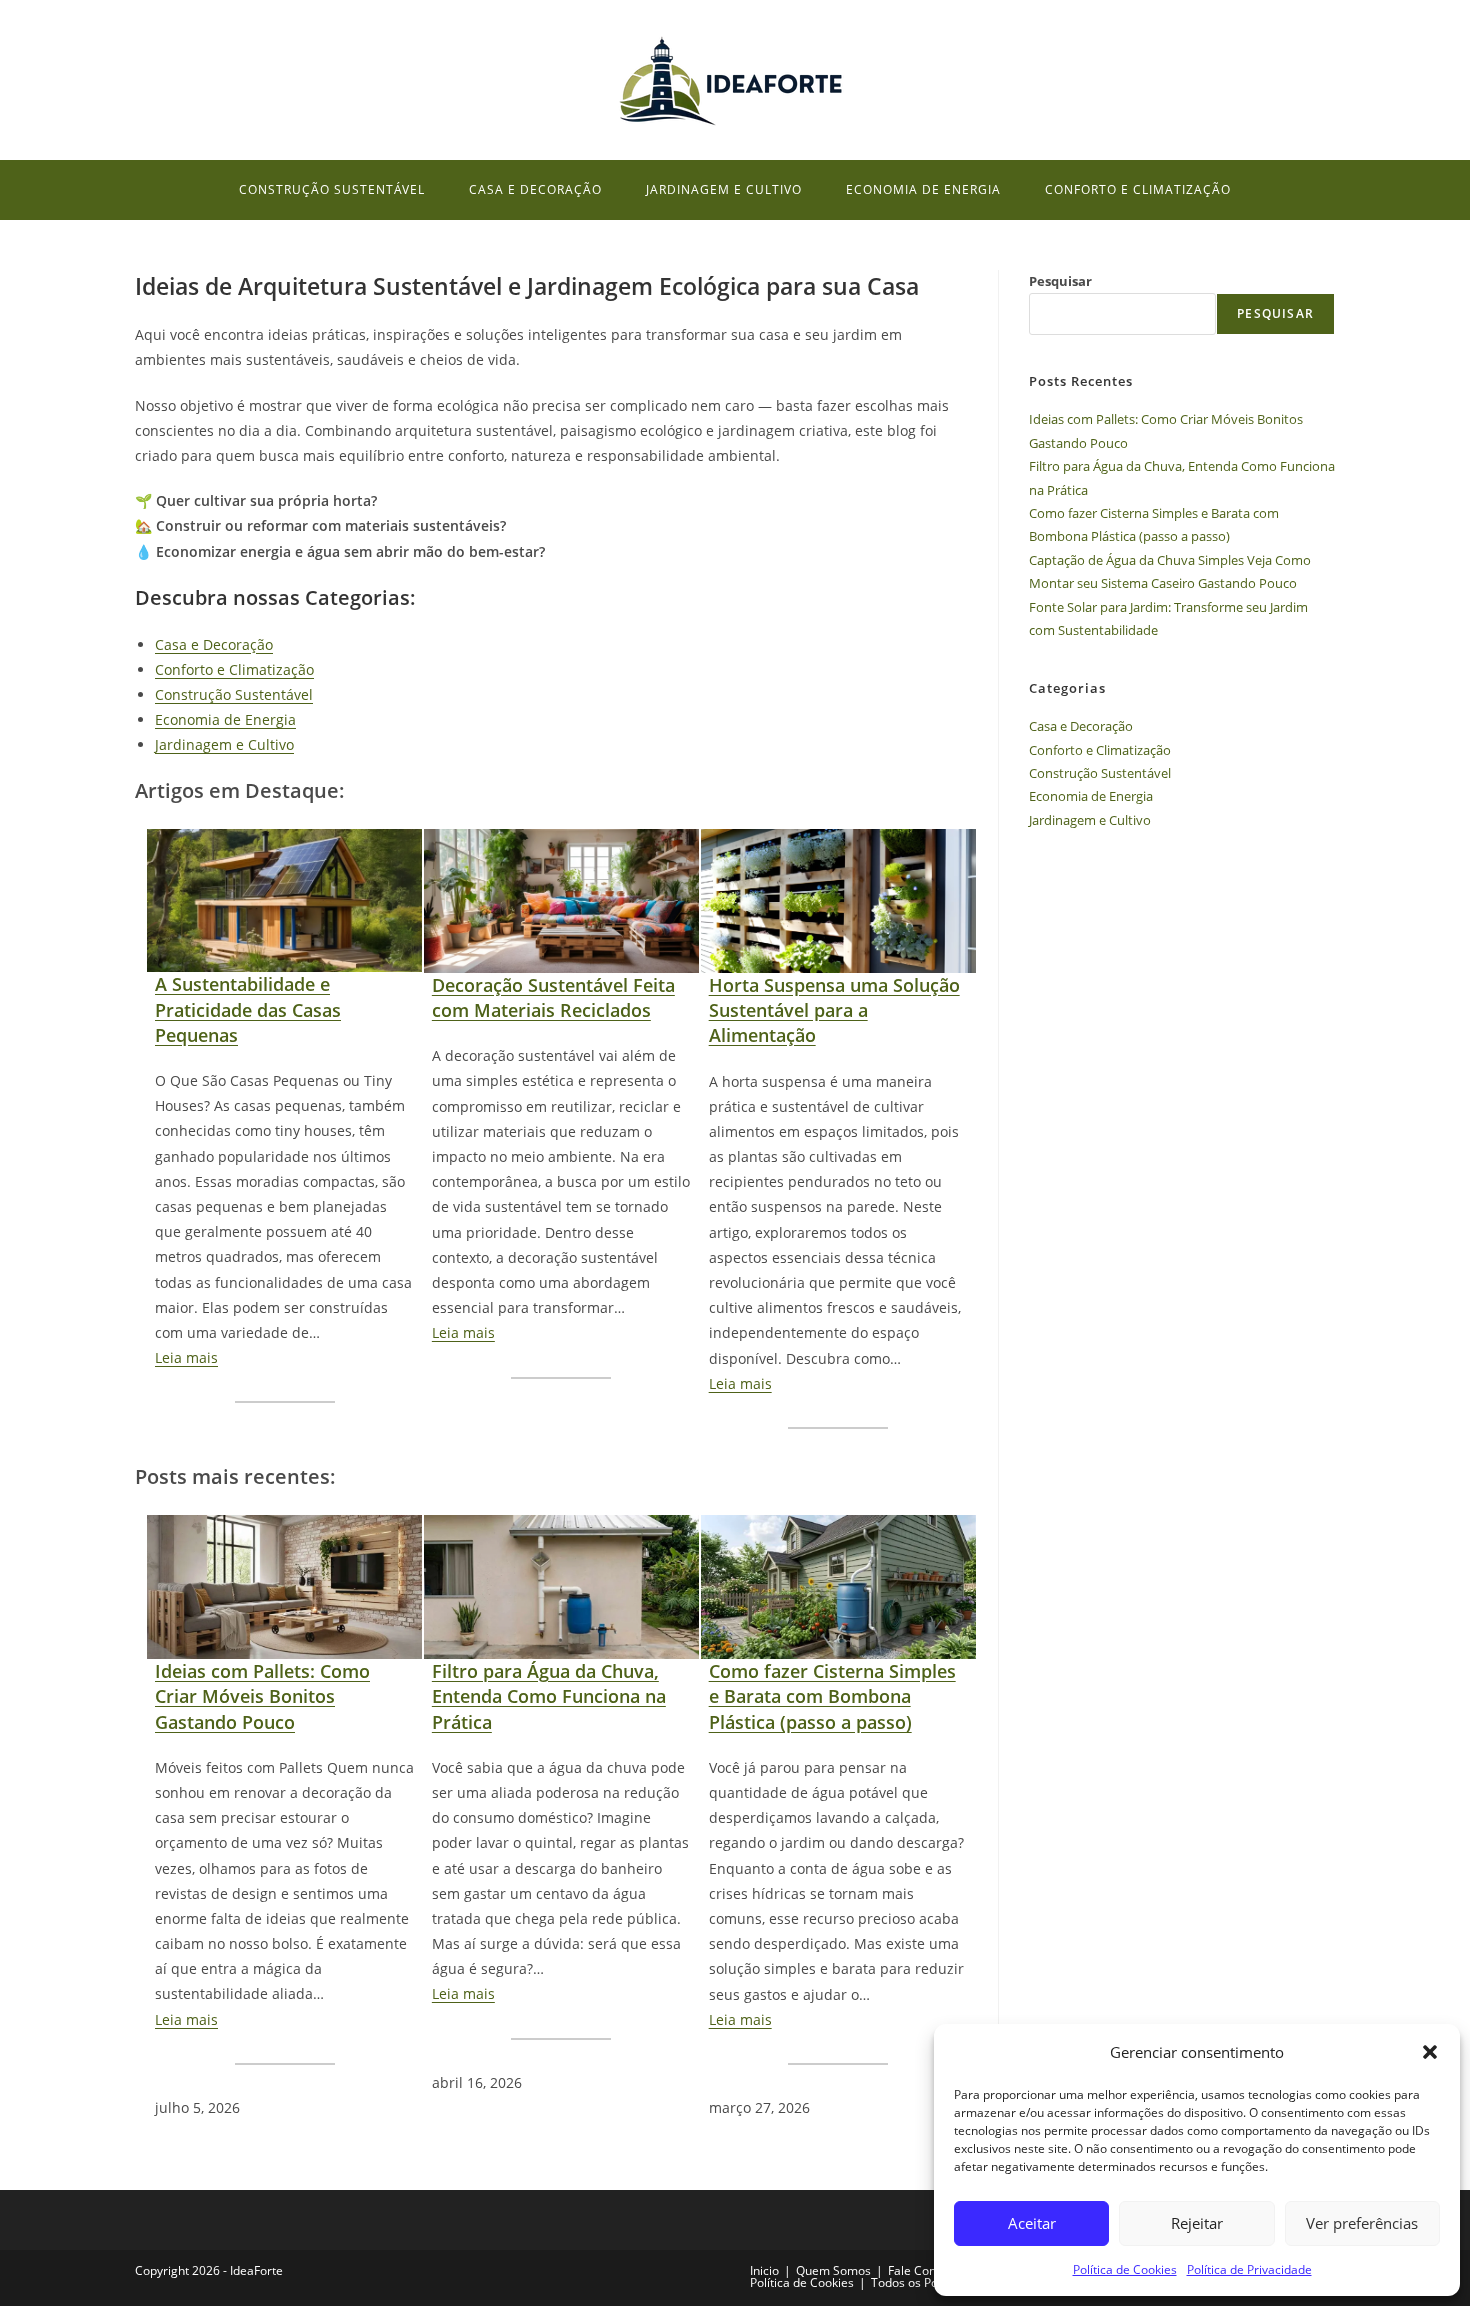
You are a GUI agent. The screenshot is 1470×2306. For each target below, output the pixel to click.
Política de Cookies (1125, 2269)
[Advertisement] (1182, 997)
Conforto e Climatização (234, 669)
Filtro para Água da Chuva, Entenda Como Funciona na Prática (549, 1696)
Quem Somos (833, 2270)
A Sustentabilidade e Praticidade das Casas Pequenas (248, 1009)
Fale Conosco (925, 2270)
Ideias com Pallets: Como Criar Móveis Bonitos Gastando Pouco (262, 1696)
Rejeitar (1197, 2223)
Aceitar (1032, 2223)
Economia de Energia (225, 719)
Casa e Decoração (214, 644)
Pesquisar (1060, 281)
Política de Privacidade (1249, 2269)
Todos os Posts (912, 2282)
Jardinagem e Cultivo (224, 744)
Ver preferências (1362, 2223)
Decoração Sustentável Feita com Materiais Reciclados (553, 997)
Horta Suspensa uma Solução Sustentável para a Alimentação (834, 1010)
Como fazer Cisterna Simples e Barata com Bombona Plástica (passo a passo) (832, 1696)
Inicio (764, 2270)
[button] (1430, 2052)
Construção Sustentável (234, 694)
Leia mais (186, 1357)
